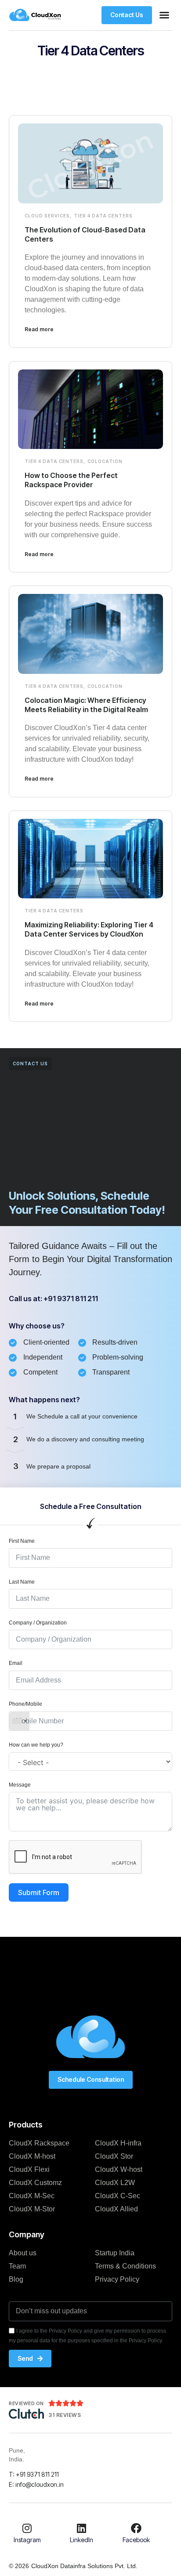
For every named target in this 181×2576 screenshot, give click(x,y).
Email (16, 1663)
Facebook (136, 2540)
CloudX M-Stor (32, 2209)
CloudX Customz (35, 2183)
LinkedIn (81, 2540)
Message (20, 1785)
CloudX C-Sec (118, 2196)
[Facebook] (136, 2528)
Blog (16, 2279)
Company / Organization (38, 1623)
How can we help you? (36, 1745)
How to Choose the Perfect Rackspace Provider (71, 480)
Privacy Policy (117, 2279)
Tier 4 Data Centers (103, 216)
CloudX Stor (114, 2156)
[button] (164, 15)
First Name (22, 1541)
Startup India (115, 2253)
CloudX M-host (32, 2156)
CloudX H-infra (118, 2143)
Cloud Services (47, 216)
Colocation (105, 461)
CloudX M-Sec (32, 2196)
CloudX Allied (116, 2209)
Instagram (27, 2540)
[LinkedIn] (82, 2528)
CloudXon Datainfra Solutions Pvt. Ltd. (84, 2566)
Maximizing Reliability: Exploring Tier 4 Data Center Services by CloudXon (89, 929)
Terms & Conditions (125, 2266)
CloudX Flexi (29, 2169)
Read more (39, 329)
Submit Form (39, 1892)
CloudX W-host (119, 2169)
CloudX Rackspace (39, 2143)
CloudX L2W (115, 2183)
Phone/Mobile (25, 1704)
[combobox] (19, 1721)
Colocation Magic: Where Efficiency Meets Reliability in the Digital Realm (86, 705)
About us (23, 2253)
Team (17, 2266)
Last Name (22, 1582)
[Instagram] (27, 2528)
